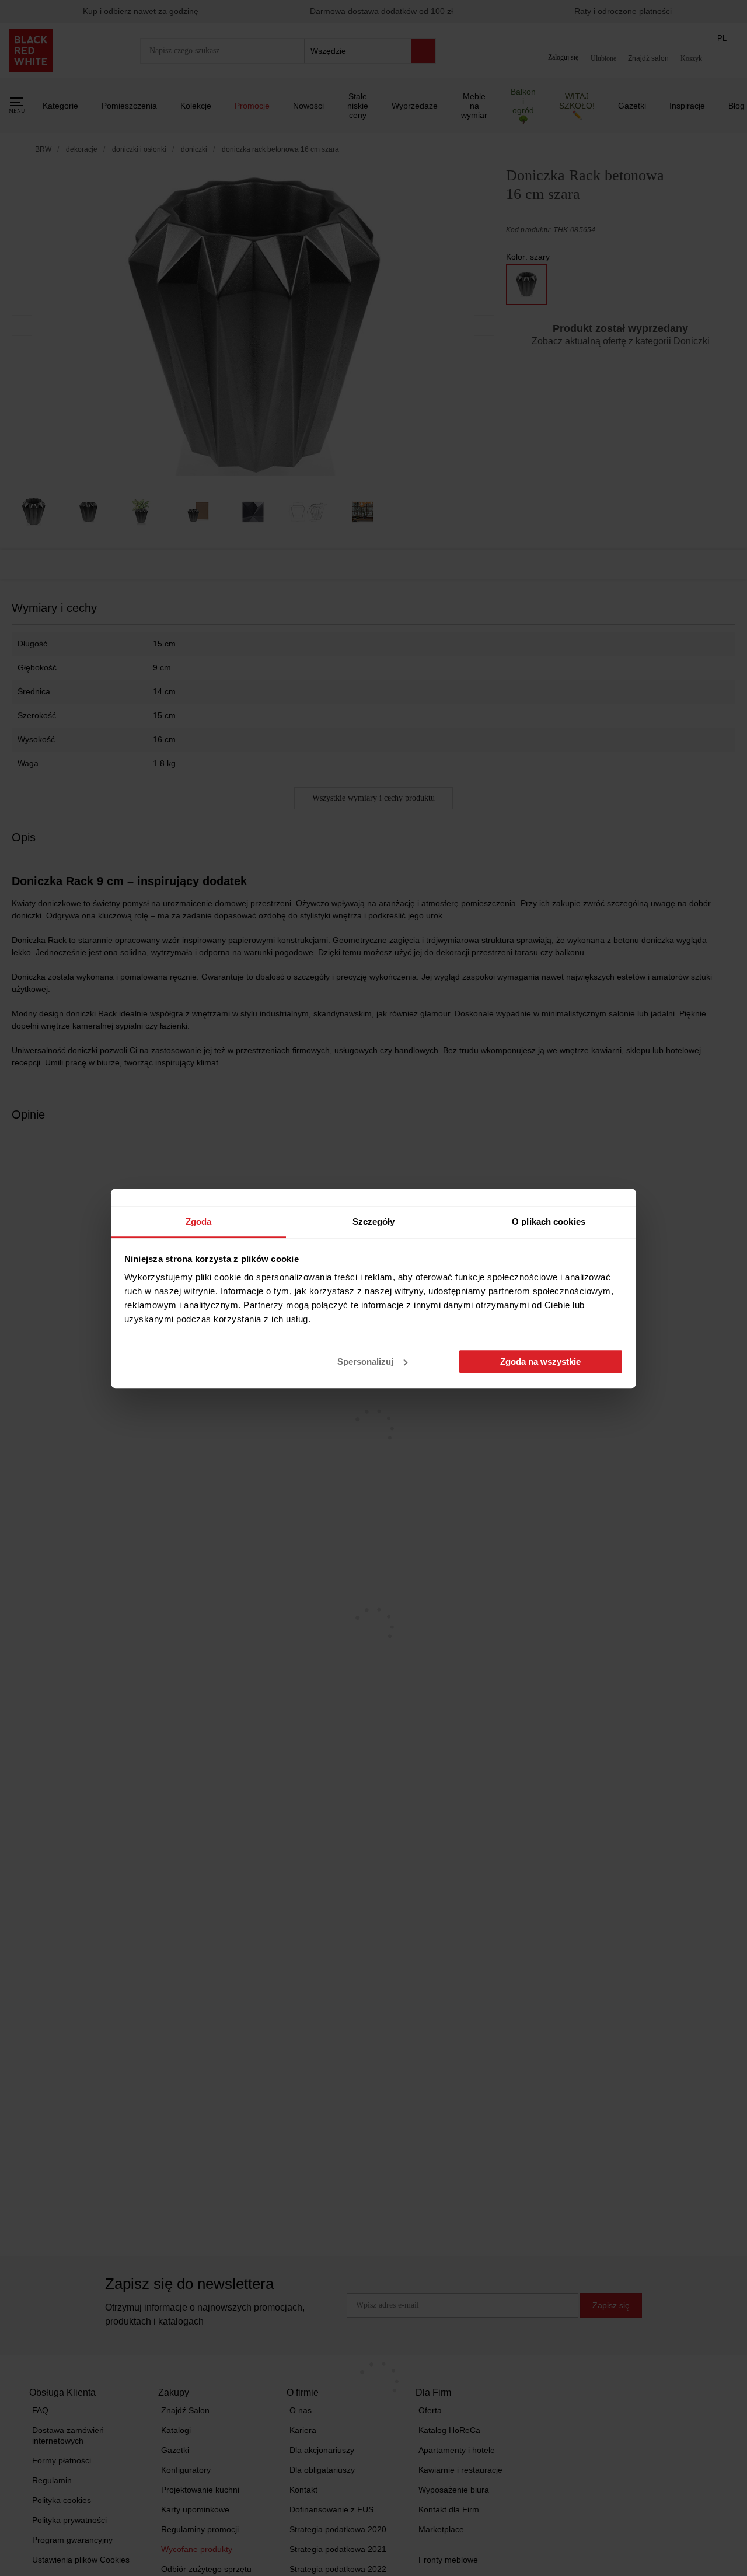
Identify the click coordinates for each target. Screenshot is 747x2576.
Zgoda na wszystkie (540, 1362)
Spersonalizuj (365, 1362)
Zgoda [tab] (199, 1221)
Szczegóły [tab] (374, 1221)
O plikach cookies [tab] (549, 1221)
